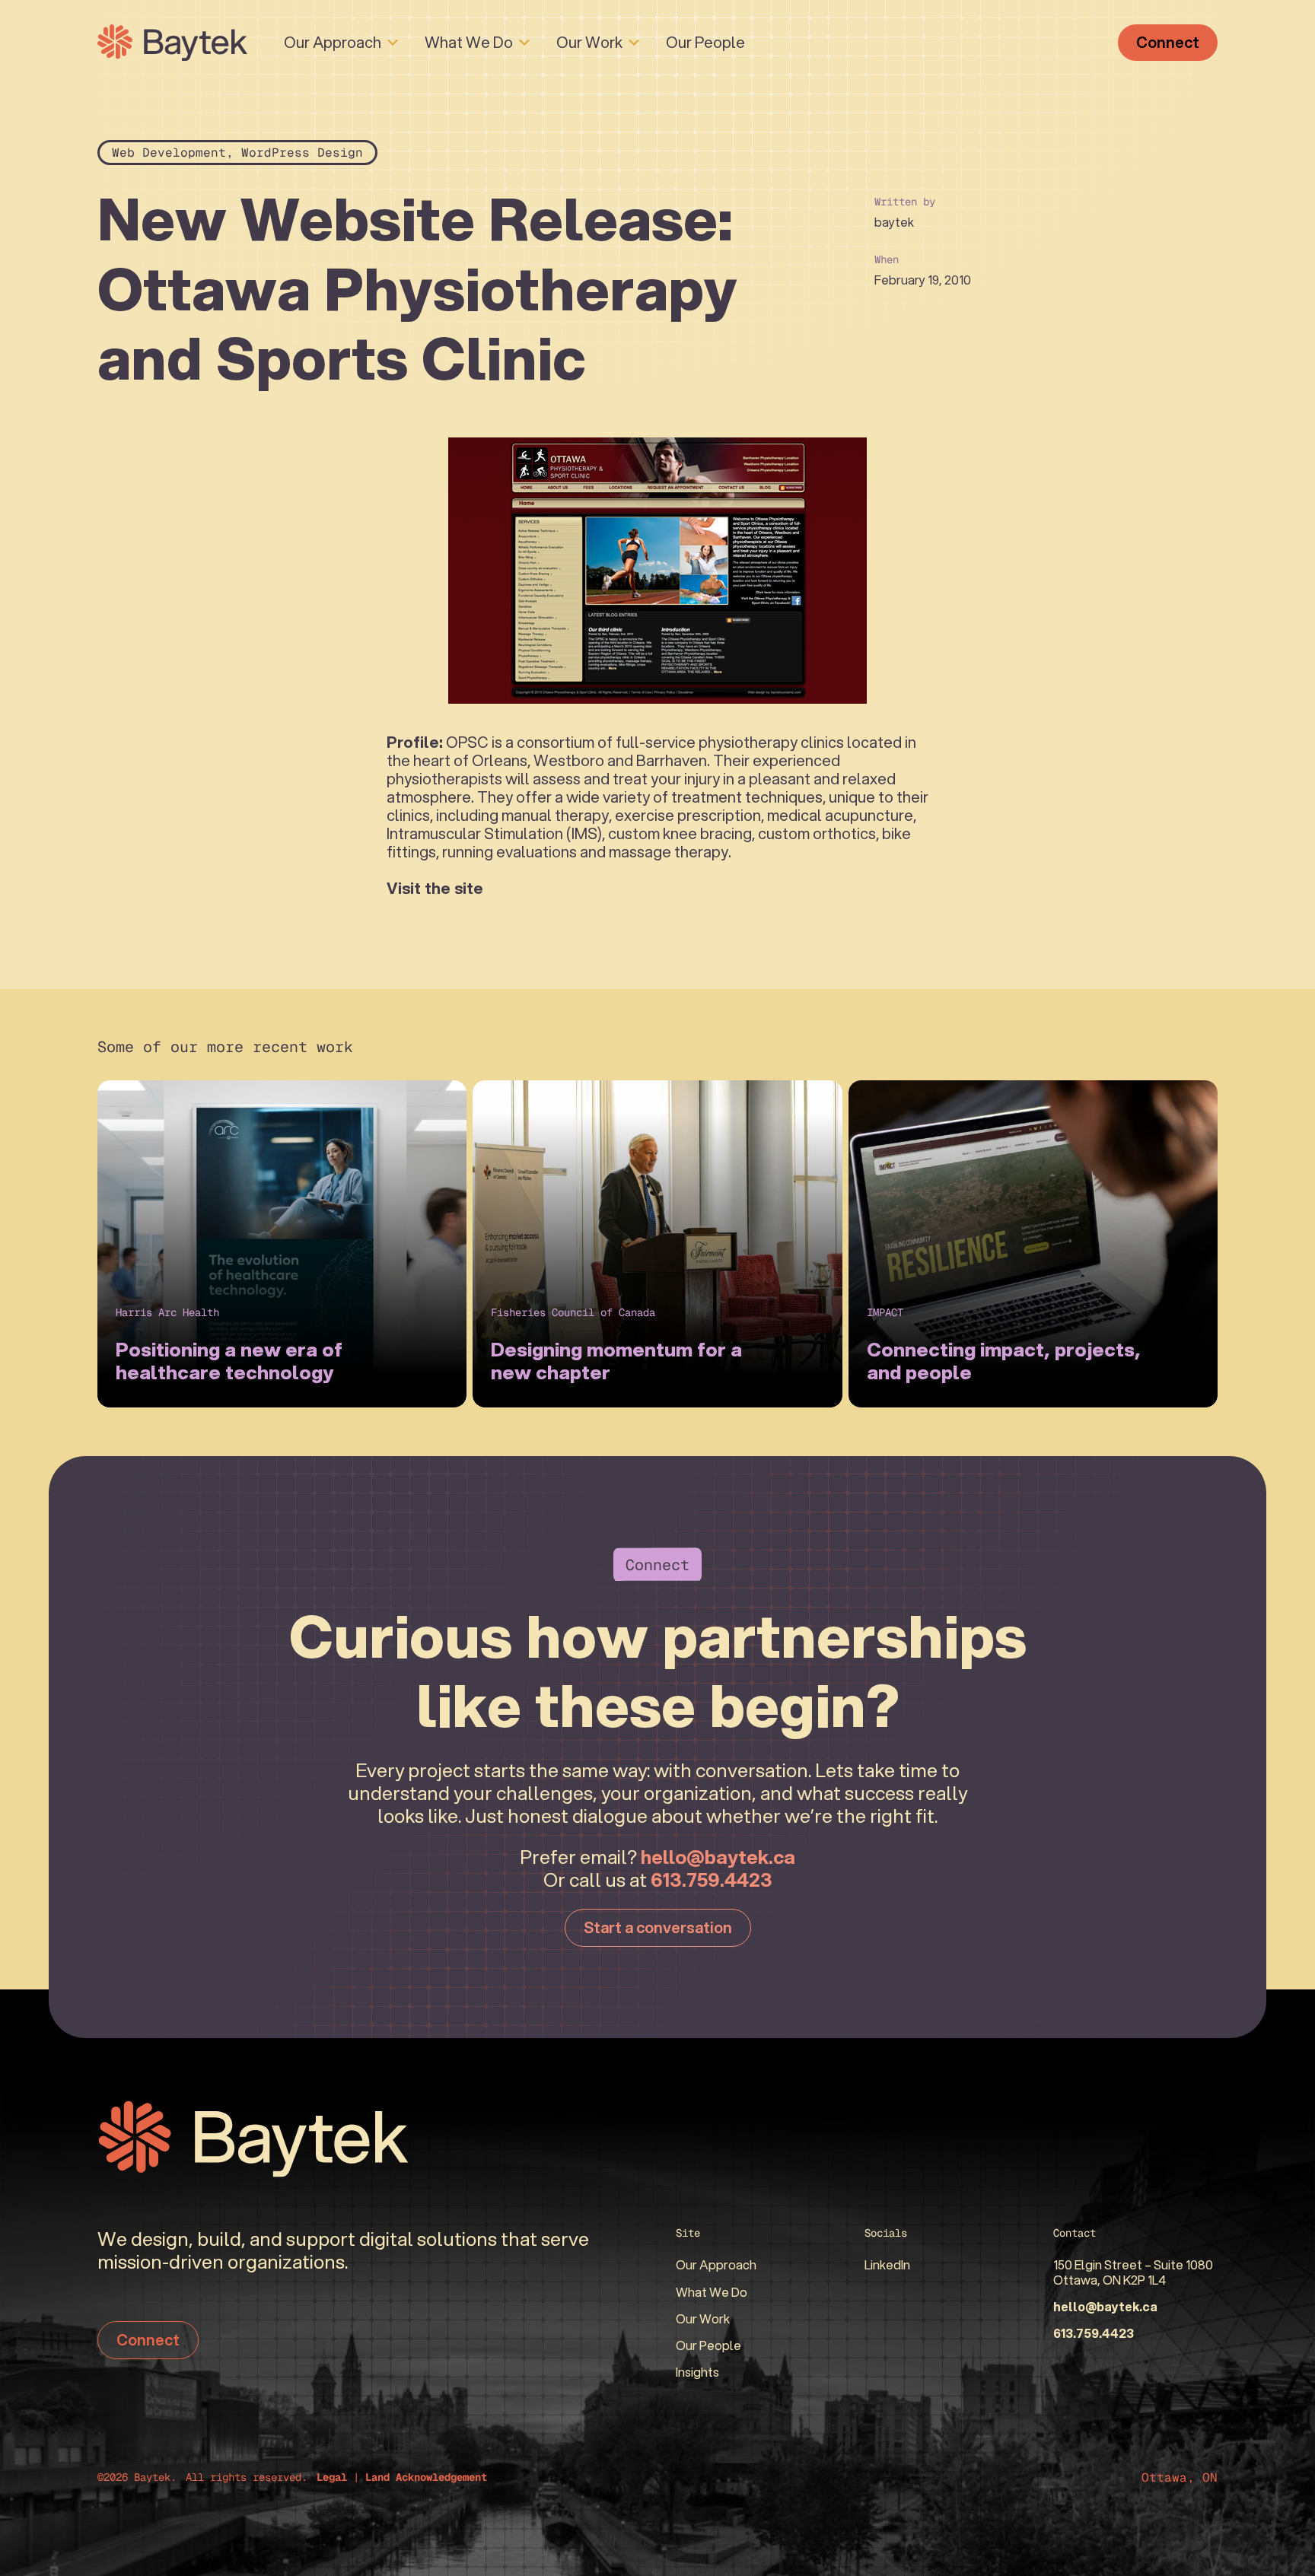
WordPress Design (302, 153)
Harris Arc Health (167, 1312)
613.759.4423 (712, 1879)
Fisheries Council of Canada (573, 1312)
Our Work (589, 42)
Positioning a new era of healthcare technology (229, 1360)
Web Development (169, 153)
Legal (332, 2477)
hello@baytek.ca (718, 1856)
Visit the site (435, 888)
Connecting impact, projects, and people (1004, 1360)
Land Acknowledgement (426, 2477)
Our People (705, 42)
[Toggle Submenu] (393, 43)
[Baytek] (172, 43)
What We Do (469, 42)
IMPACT (885, 1312)
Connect (1168, 42)
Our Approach (333, 42)
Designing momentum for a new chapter (616, 1360)
